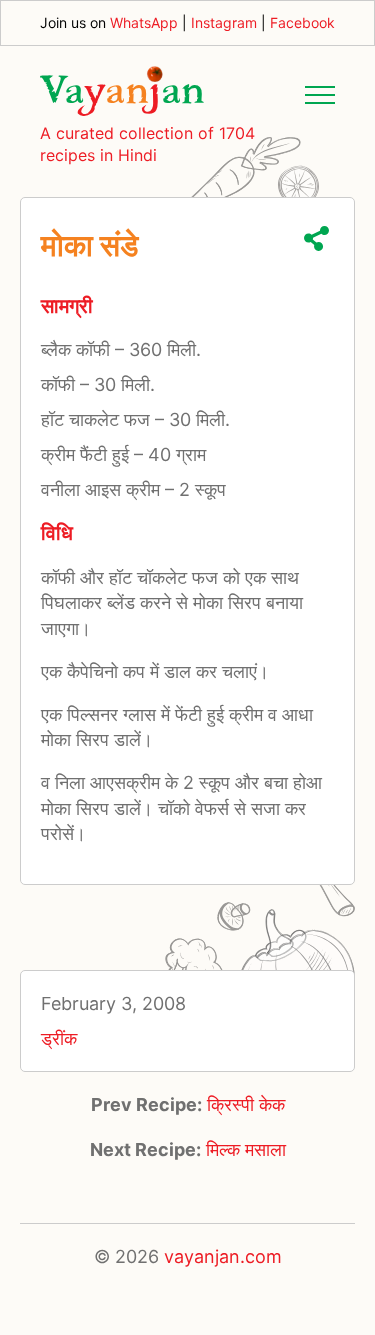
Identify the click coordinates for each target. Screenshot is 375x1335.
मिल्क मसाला (246, 1149)
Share (316, 238)
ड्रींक (59, 1038)
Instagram (224, 22)
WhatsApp (144, 22)
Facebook (302, 22)
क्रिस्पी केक (246, 1104)
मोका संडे (89, 245)
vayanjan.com (223, 1256)
